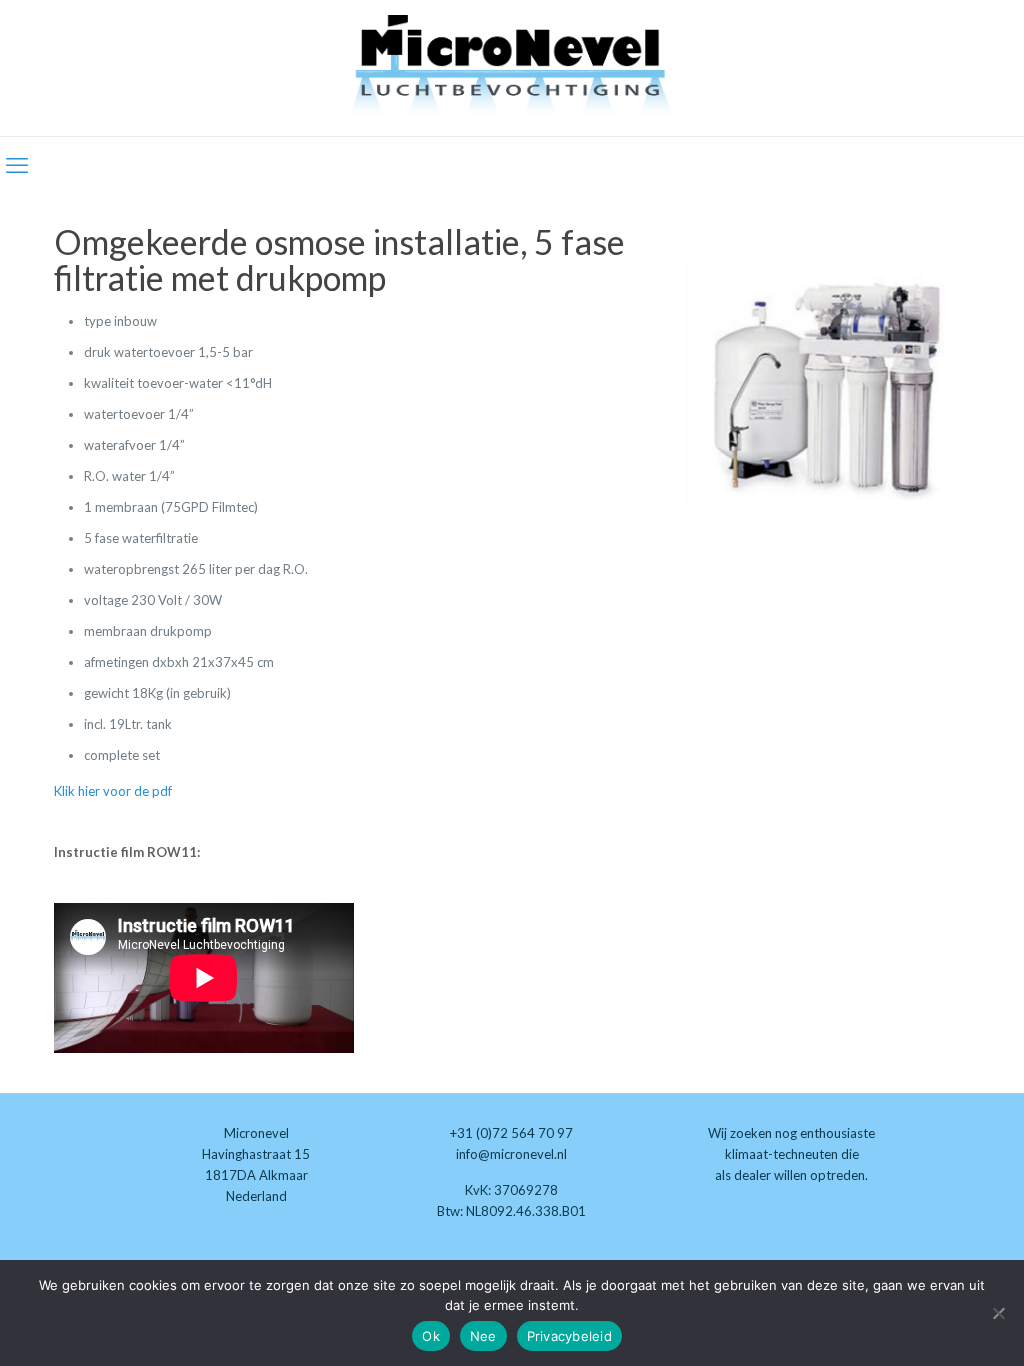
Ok (431, 1336)
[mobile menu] (17, 165)
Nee (483, 1336)
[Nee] (999, 1313)
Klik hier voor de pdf (113, 791)
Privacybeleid (569, 1336)
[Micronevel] (512, 68)
